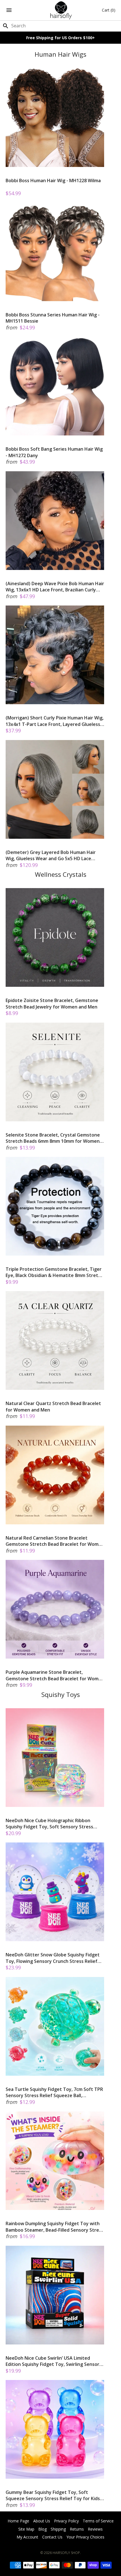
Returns (77, 2529)
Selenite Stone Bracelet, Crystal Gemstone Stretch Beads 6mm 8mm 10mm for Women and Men (53, 1138)
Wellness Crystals (61, 874)
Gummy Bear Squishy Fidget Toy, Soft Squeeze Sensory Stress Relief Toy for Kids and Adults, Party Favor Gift (53, 2495)
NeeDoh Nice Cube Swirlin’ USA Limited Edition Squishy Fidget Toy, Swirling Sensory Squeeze (54, 2361)
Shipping (58, 2529)
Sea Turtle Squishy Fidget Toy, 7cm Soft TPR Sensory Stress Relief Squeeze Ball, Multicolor (54, 2092)
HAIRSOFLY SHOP (66, 2553)
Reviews (95, 2529)
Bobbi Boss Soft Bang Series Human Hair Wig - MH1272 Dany (54, 452)
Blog (42, 2529)
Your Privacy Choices (85, 2537)
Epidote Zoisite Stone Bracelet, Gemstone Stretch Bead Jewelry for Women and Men (52, 1003)
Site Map (26, 2529)
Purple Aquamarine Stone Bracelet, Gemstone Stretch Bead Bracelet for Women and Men (55, 1675)
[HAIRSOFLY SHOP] (61, 10)
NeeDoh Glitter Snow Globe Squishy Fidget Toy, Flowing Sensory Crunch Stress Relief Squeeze (53, 1958)
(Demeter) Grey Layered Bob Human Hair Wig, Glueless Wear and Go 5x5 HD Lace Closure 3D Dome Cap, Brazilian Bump (51, 856)
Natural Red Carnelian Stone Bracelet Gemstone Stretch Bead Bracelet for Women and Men (55, 1541)
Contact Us (52, 2537)
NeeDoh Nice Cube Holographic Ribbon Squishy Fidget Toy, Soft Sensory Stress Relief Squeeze (49, 1824)
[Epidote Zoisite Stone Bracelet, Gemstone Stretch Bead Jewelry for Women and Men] (55, 937)
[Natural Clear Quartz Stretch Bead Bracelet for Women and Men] (55, 1340)
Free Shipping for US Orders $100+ (60, 38)
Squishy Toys (61, 1695)
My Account (27, 2537)
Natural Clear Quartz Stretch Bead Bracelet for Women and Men (53, 1406)
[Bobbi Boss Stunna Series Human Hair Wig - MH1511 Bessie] (55, 252)
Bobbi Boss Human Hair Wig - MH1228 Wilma (53, 180)
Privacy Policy (66, 2521)
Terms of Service (98, 2521)
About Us (42, 2521)
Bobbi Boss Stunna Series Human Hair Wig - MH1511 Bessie (53, 318)
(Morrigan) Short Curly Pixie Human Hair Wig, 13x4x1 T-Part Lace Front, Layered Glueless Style (55, 721)
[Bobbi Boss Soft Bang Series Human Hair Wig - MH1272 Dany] (55, 386)
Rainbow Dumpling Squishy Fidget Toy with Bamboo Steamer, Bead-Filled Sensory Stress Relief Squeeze (55, 2227)
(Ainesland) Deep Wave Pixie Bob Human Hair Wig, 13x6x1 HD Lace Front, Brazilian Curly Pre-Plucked (55, 587)
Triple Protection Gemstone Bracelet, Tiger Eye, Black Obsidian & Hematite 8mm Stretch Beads (54, 1272)
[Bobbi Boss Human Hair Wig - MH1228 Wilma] (55, 118)
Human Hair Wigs (60, 54)
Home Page (18, 2521)
